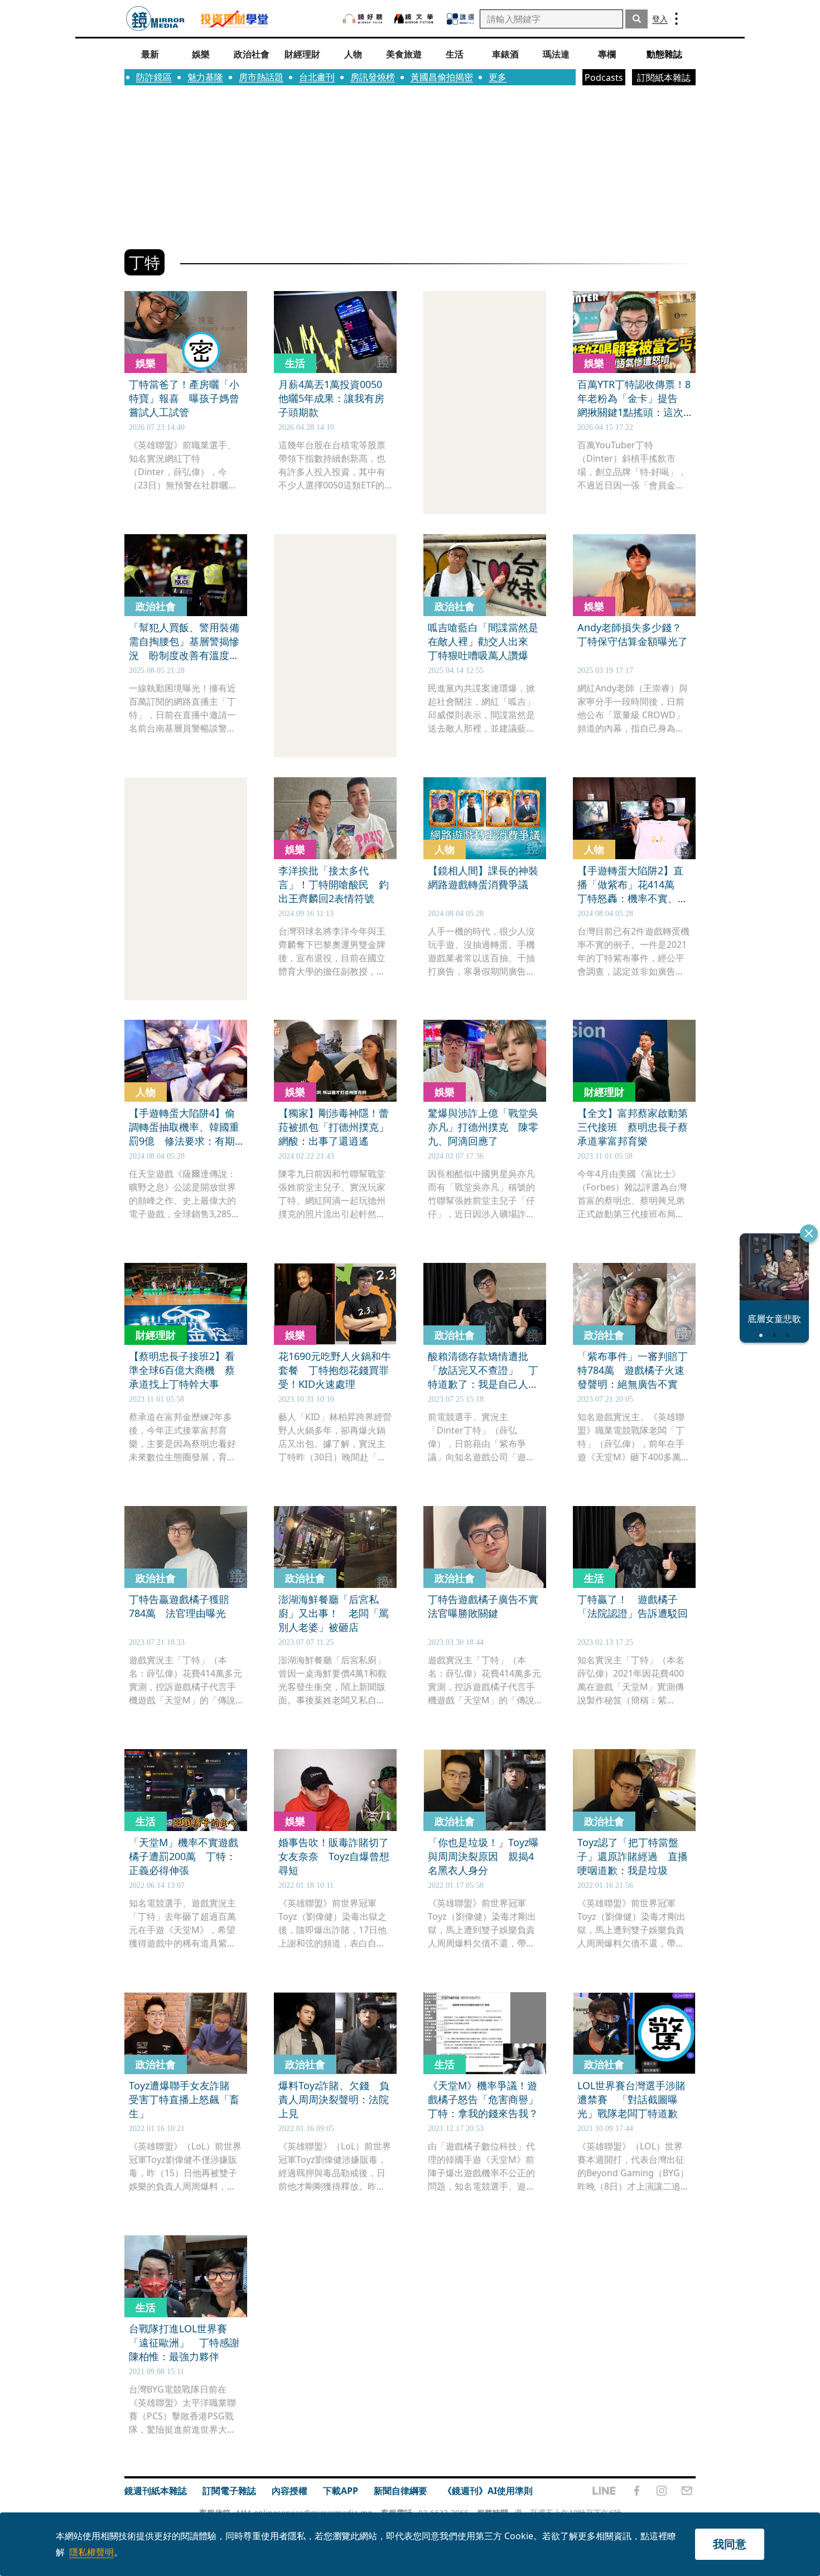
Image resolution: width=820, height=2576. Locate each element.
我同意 (730, 2544)
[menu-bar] (676, 19)
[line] (604, 2491)
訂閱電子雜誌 (229, 2491)
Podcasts (604, 78)
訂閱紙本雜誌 (664, 78)
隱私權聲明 (91, 2552)
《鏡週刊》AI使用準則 (488, 2491)
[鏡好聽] (363, 19)
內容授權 (290, 2491)
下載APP (341, 2491)
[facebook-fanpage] (636, 2491)
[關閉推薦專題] (809, 1233)
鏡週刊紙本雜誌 (156, 2491)
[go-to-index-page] (155, 19)
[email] (687, 2491)
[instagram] (662, 2491)
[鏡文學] (415, 19)
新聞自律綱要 (401, 2491)
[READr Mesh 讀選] (460, 19)
